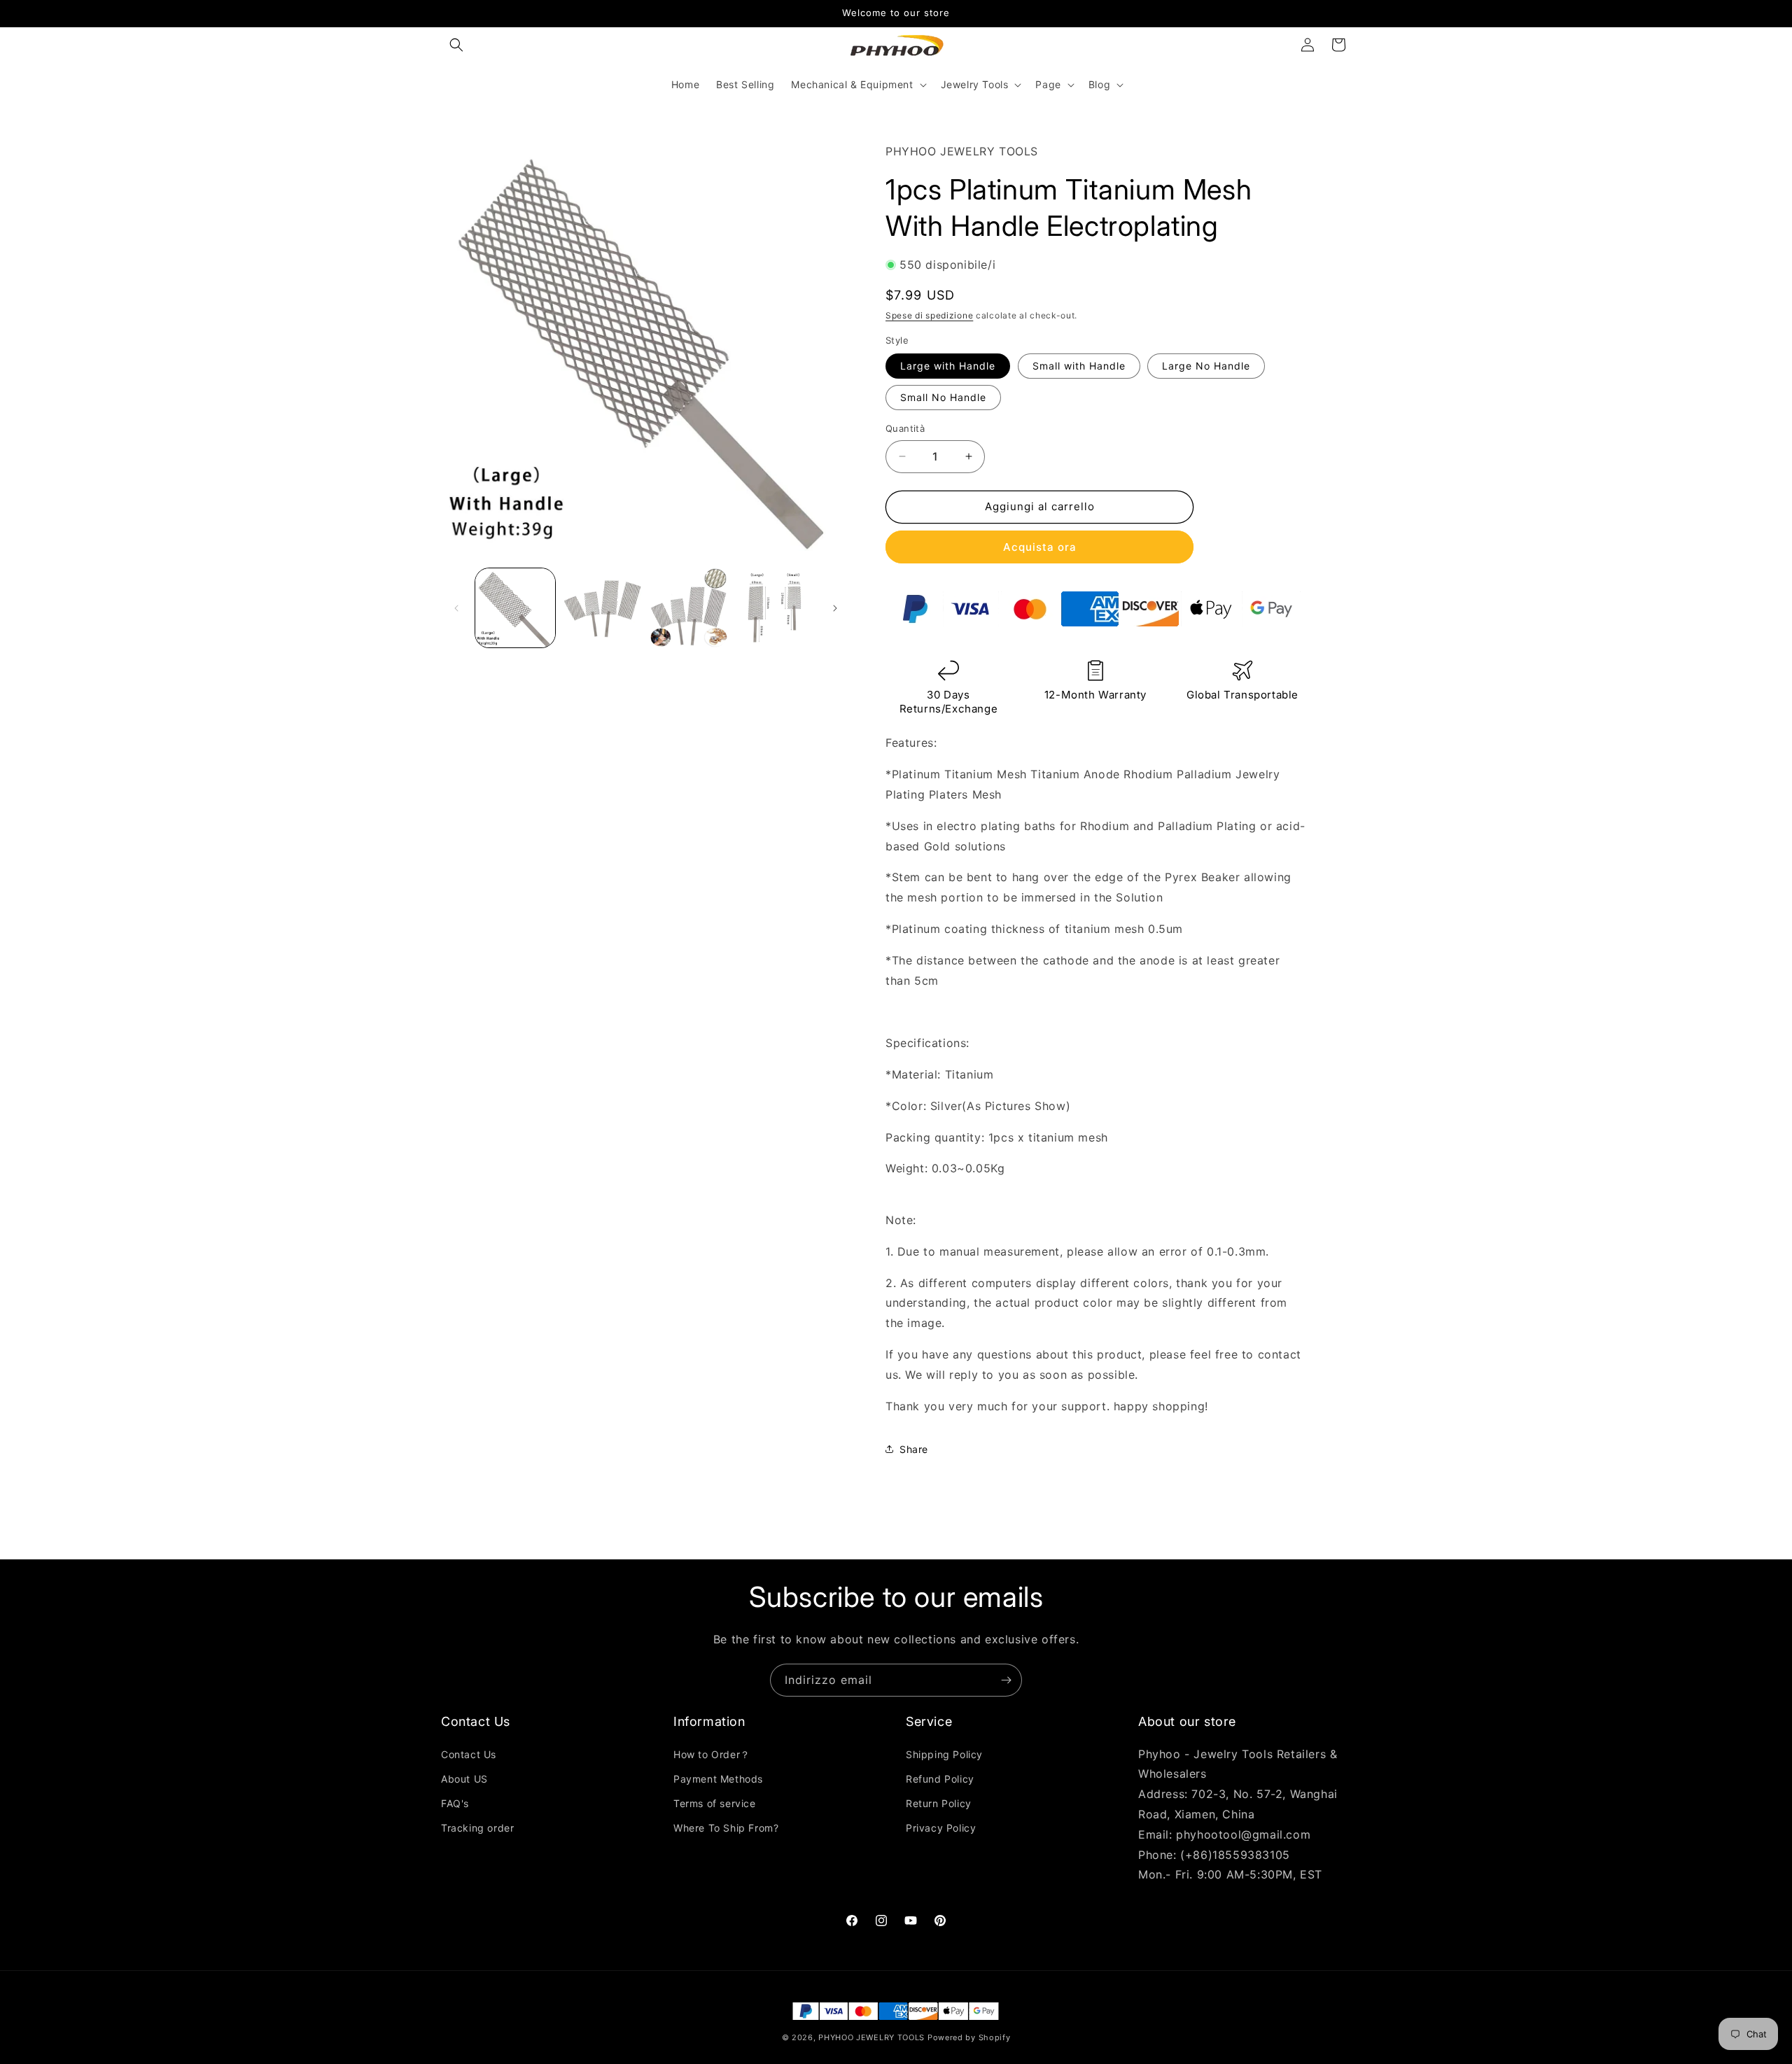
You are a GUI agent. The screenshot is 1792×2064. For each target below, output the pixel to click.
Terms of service (715, 1803)
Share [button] (914, 1449)
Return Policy (939, 1803)
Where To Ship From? (726, 1828)
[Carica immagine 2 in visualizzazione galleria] (602, 608)
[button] (456, 45)
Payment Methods (718, 1778)
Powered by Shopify (969, 2037)
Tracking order (477, 1828)
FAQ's (455, 1803)
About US (464, 1778)
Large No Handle (1206, 366)
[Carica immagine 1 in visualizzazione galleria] (515, 608)
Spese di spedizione (929, 315)
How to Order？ (712, 1754)
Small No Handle (943, 397)
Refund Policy (940, 1778)
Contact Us (469, 1754)
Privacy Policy (941, 1828)
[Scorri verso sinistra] (456, 608)
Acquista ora (1040, 547)
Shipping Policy (944, 1754)
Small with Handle (1079, 366)
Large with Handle (948, 366)
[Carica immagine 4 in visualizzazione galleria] (775, 608)
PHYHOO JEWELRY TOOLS (871, 2037)
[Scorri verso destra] (835, 608)
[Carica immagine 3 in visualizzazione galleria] (689, 608)
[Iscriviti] (1006, 1680)
